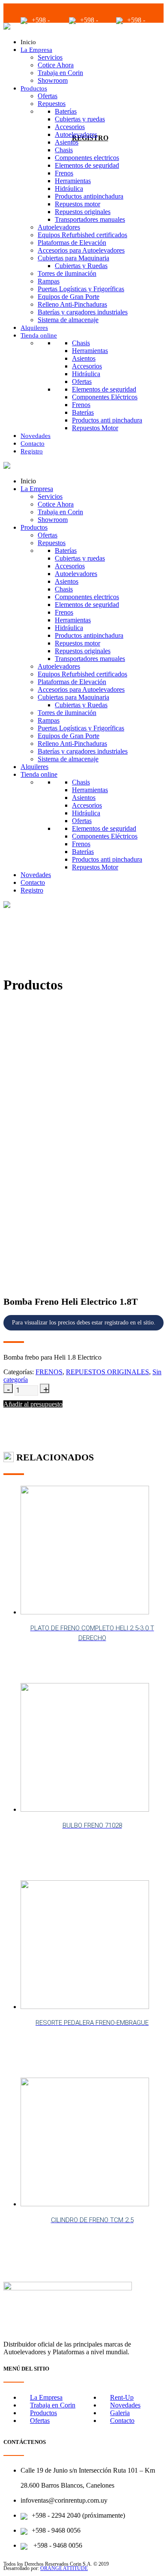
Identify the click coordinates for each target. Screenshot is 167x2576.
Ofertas (48, 96)
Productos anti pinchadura (107, 420)
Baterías (66, 111)
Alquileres (34, 328)
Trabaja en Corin (60, 73)
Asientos (67, 142)
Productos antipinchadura (89, 196)
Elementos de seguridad (87, 165)
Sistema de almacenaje (68, 320)
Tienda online (39, 335)
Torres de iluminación (67, 273)
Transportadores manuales (90, 219)
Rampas (49, 281)
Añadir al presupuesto (33, 1404)
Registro (32, 451)
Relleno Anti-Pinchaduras (72, 304)
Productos (34, 88)
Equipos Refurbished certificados (82, 235)
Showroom (53, 80)
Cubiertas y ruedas (80, 119)
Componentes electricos (87, 158)
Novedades (36, 436)
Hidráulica (69, 189)
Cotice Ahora (56, 65)
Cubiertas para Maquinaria (73, 258)
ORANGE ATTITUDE (64, 2568)
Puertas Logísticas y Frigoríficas (81, 289)
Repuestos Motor (95, 428)
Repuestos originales (83, 212)
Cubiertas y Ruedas (81, 266)
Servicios (50, 57)
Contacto (33, 443)
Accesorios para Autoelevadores (81, 250)
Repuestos (52, 104)
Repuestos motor (78, 204)
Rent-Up (122, 2397)
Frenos (64, 173)
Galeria (120, 2413)
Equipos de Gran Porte (69, 297)
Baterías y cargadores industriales (83, 312)
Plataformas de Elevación (72, 243)
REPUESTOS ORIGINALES (107, 1372)
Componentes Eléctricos (105, 397)
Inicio (28, 42)
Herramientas (73, 181)
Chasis (64, 150)
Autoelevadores (76, 134)
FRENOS (49, 1372)
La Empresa (36, 50)
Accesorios (70, 127)
